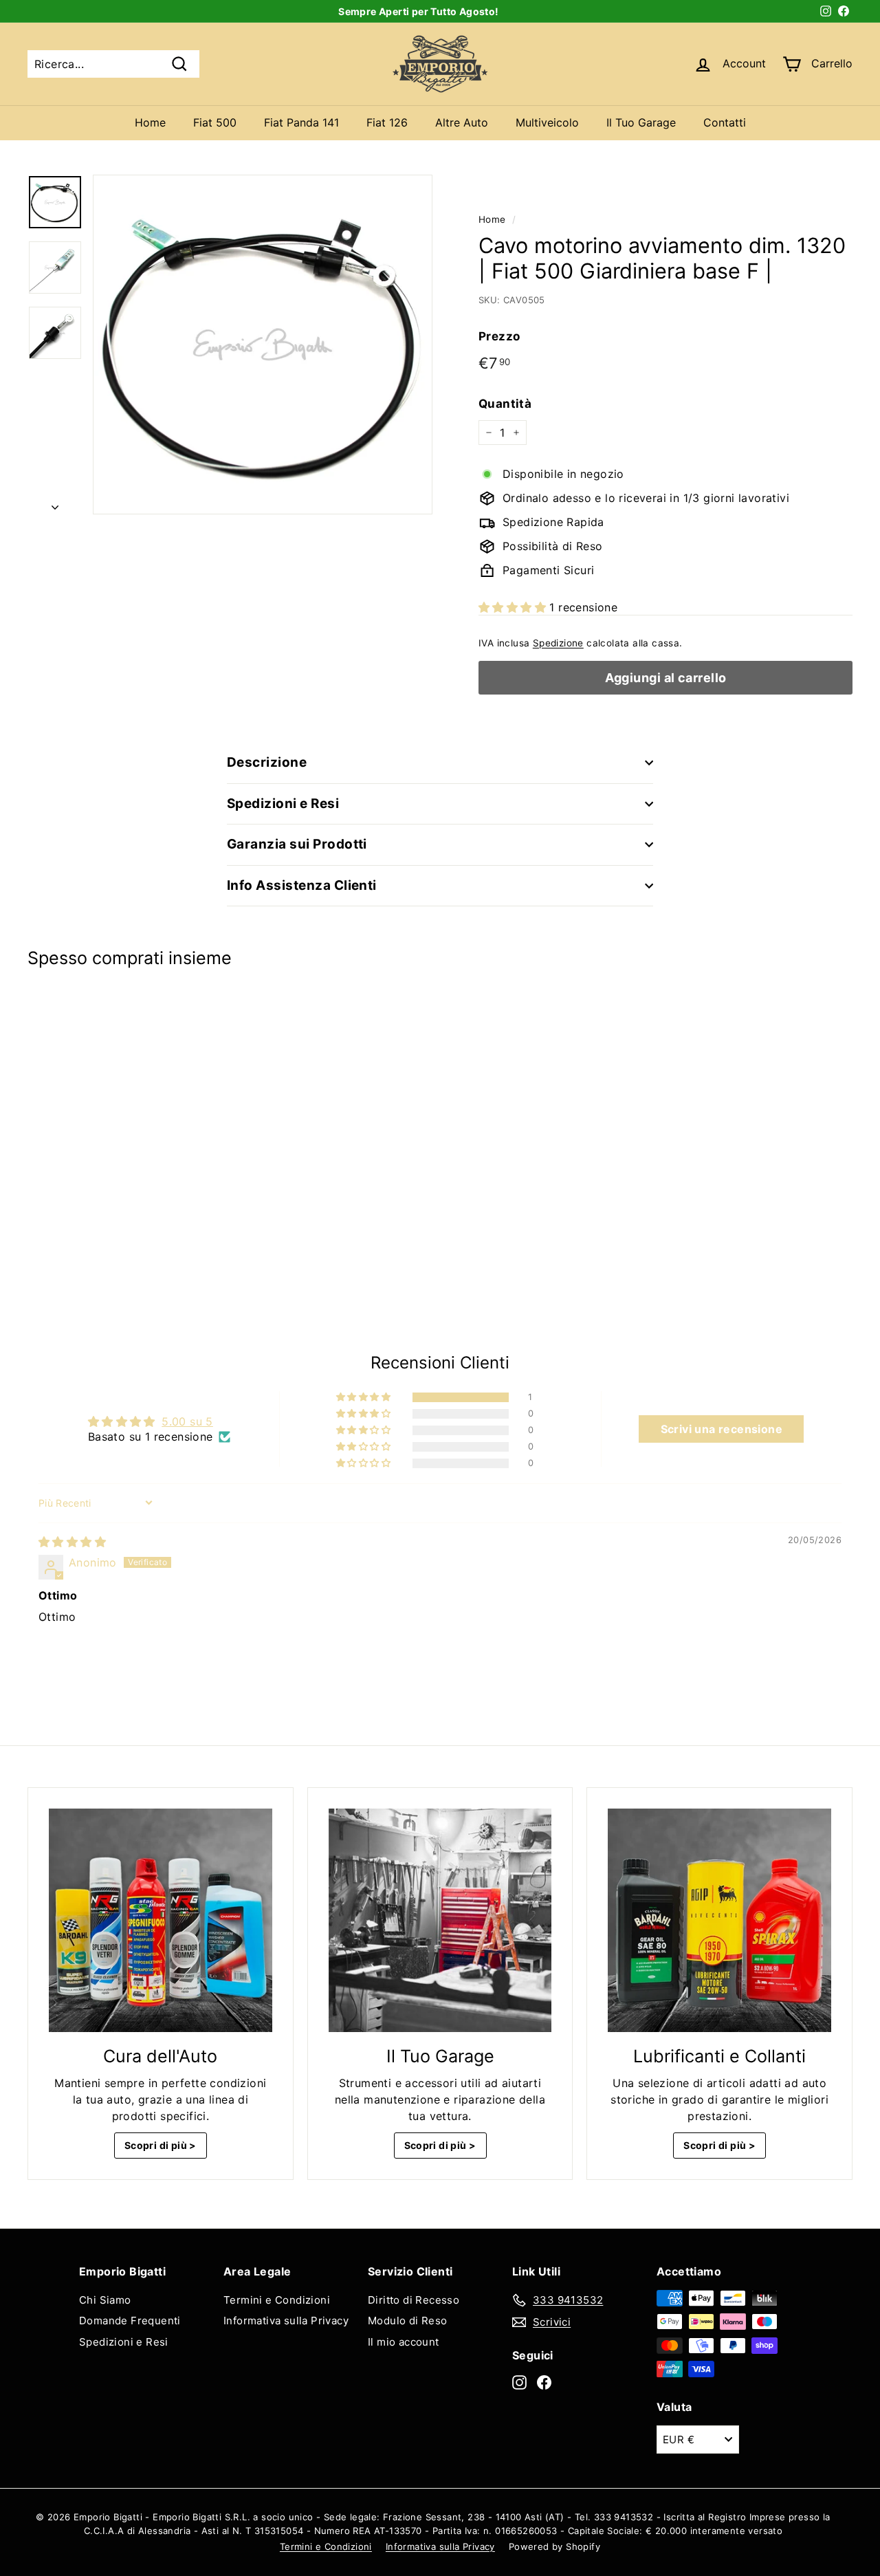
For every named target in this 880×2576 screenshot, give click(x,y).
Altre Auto (462, 122)
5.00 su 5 (187, 1421)
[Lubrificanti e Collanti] (719, 1920)
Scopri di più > (161, 2145)
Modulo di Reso (408, 2321)
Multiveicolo (547, 122)
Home (150, 122)
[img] (72, 1542)
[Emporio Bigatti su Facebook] (544, 2382)
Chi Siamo (105, 2300)
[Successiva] (55, 503)
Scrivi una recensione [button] (722, 1429)
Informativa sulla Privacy (286, 2321)
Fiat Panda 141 (301, 122)
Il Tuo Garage (641, 122)
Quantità (505, 404)
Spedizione (558, 643)
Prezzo (499, 336)
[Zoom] (263, 345)
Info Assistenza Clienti (302, 885)
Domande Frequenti (130, 2321)
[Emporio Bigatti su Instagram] (519, 2382)
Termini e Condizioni (277, 2300)
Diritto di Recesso (414, 2300)
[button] (514, 607)
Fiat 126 (387, 122)
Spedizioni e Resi (283, 804)
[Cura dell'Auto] (161, 1920)
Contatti (725, 122)
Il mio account (404, 2342)
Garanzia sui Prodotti (297, 844)
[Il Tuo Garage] (440, 1920)
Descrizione (267, 762)
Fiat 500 (215, 122)
